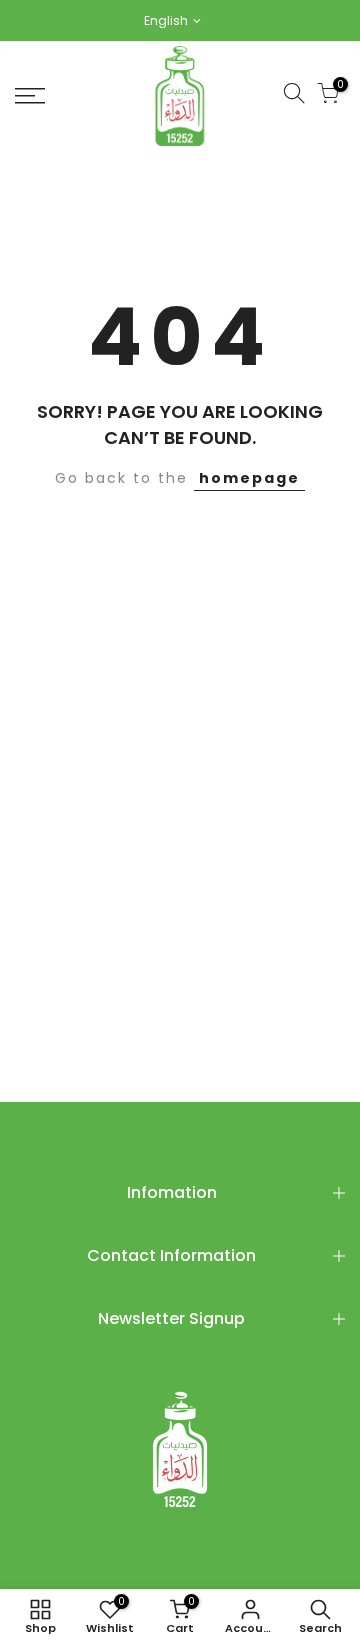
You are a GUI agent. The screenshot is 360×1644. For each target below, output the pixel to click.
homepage (249, 478)
